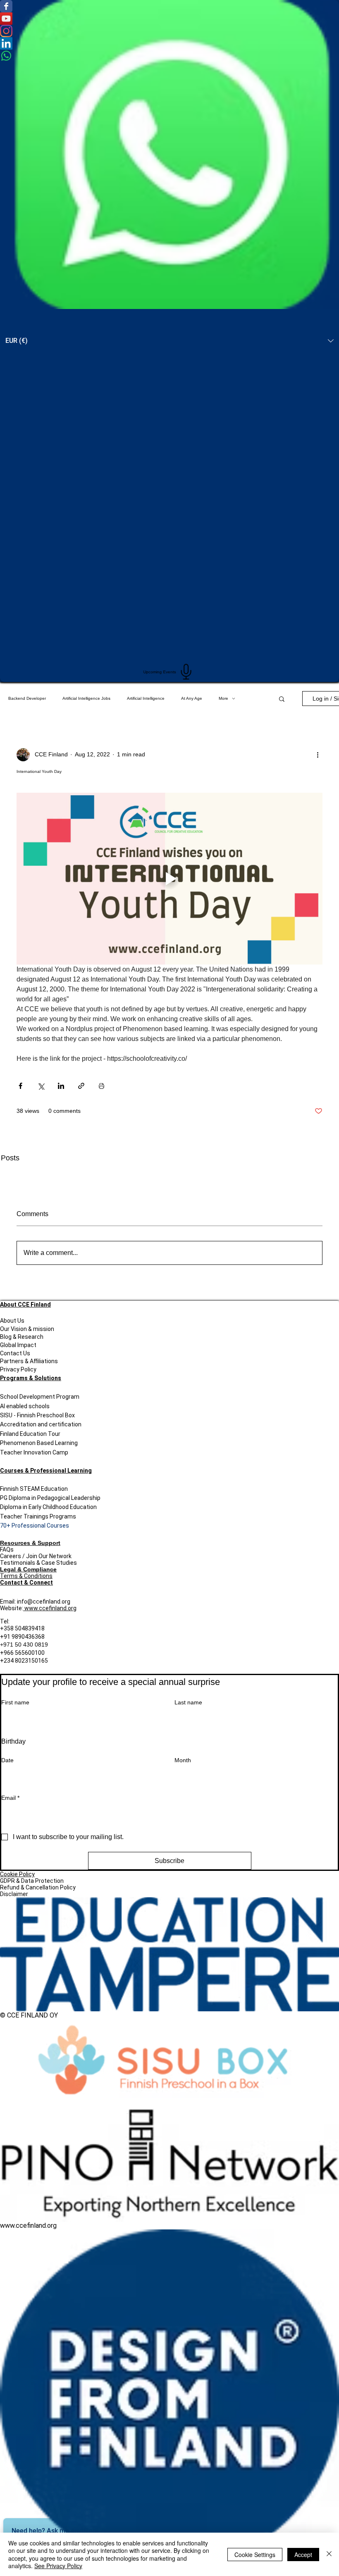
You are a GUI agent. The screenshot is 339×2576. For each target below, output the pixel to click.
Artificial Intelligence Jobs (86, 698)
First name (15, 1702)
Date (7, 1760)
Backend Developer (27, 698)
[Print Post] (101, 1086)
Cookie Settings (255, 2555)
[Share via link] (81, 1086)
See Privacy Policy (58, 2566)
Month (183, 1760)
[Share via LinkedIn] (61, 1086)
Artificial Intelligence (146, 698)
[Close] (329, 2554)
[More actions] (318, 755)
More (223, 698)
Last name (188, 1702)
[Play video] (169, 879)
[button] (282, 699)
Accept (303, 2555)
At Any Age (192, 698)
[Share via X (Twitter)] (41, 1086)
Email (10, 1798)
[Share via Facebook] (20, 1086)
